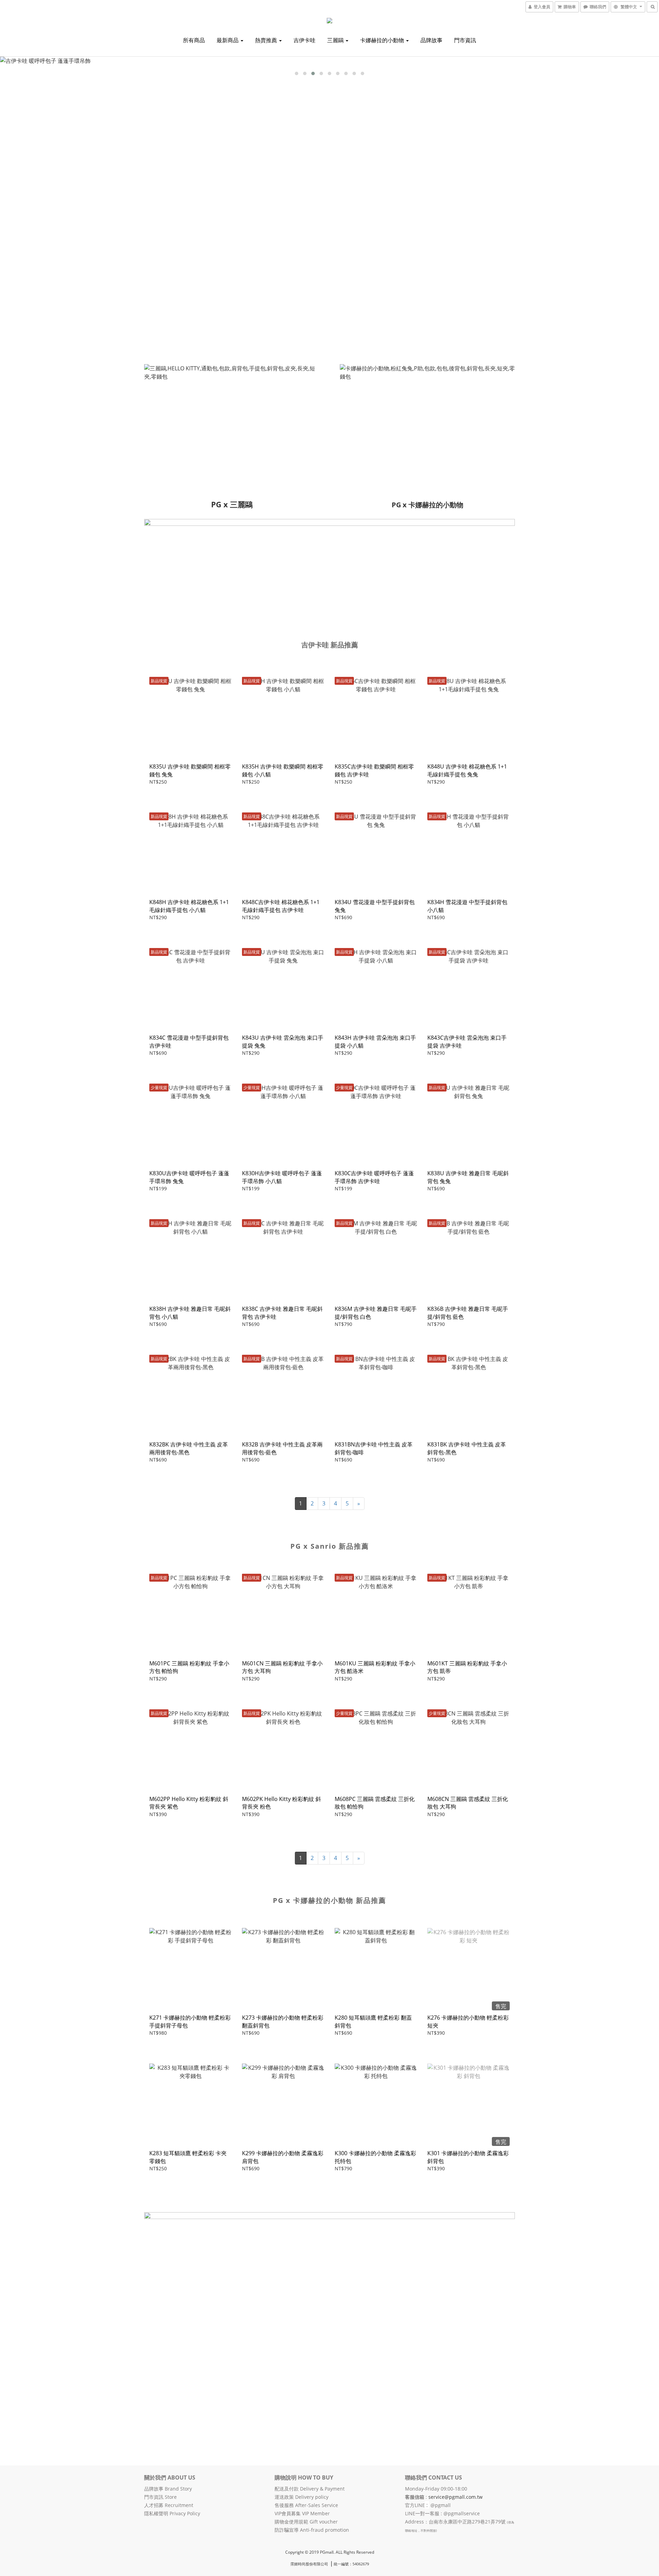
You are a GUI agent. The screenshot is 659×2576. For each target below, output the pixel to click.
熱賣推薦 (267, 40)
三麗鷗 (336, 40)
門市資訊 (465, 40)
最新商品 (228, 40)
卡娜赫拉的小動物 (383, 40)
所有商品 (194, 40)
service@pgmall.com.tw (455, 2497)
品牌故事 (431, 40)
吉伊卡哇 (304, 40)
